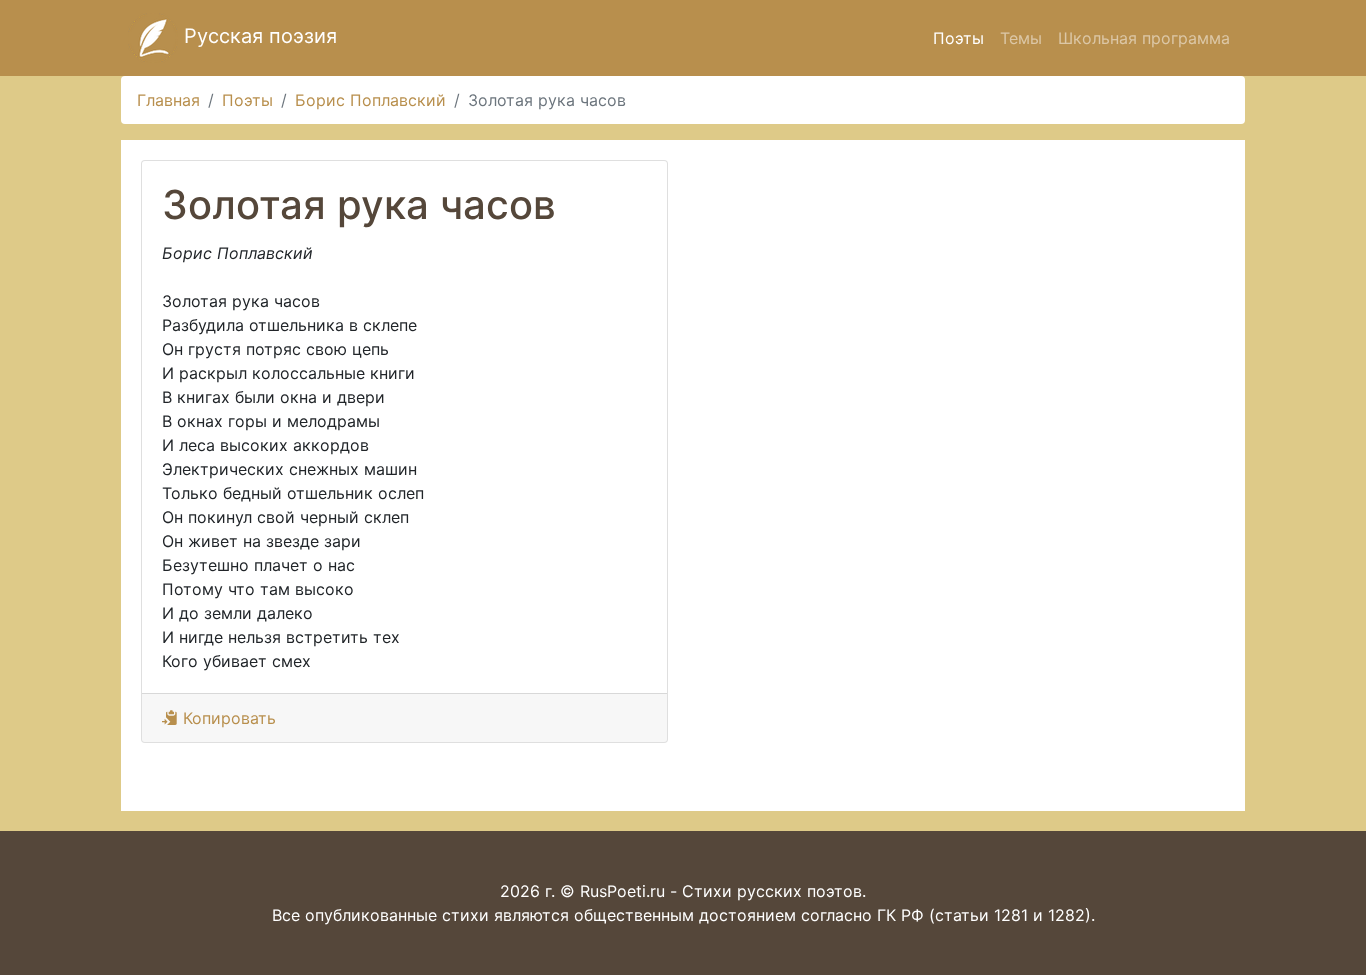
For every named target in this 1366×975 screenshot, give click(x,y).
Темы (1021, 38)
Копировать (227, 718)
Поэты (958, 38)
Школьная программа (1144, 38)
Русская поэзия (257, 36)
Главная (168, 100)
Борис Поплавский (370, 100)
